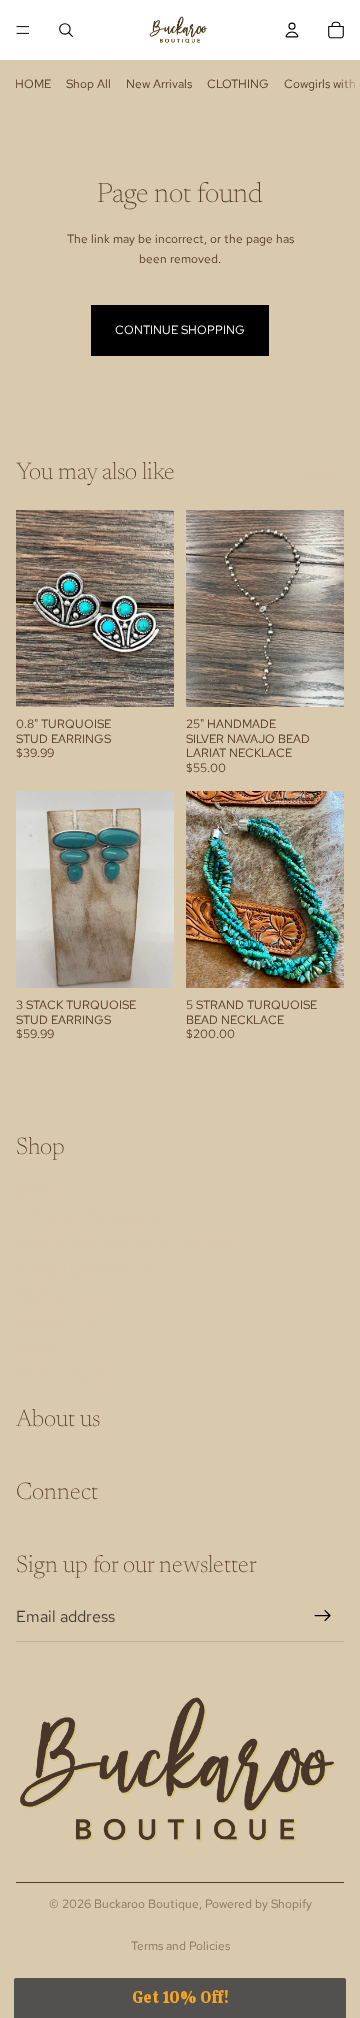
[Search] (66, 30)
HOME (33, 84)
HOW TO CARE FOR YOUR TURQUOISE (127, 1245)
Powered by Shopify (258, 1904)
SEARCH (40, 1192)
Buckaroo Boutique (146, 1904)
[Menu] (23, 30)
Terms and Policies (180, 1946)
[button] (179, 1998)
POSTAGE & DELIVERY (79, 1297)
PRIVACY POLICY (65, 1377)
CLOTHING (238, 84)
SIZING (35, 1350)
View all (323, 475)
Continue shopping (180, 330)
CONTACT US (54, 1324)
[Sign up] (323, 1617)
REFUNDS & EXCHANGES (88, 1218)
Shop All (88, 84)
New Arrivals (159, 84)
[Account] (292, 30)
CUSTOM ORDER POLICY (88, 1271)
